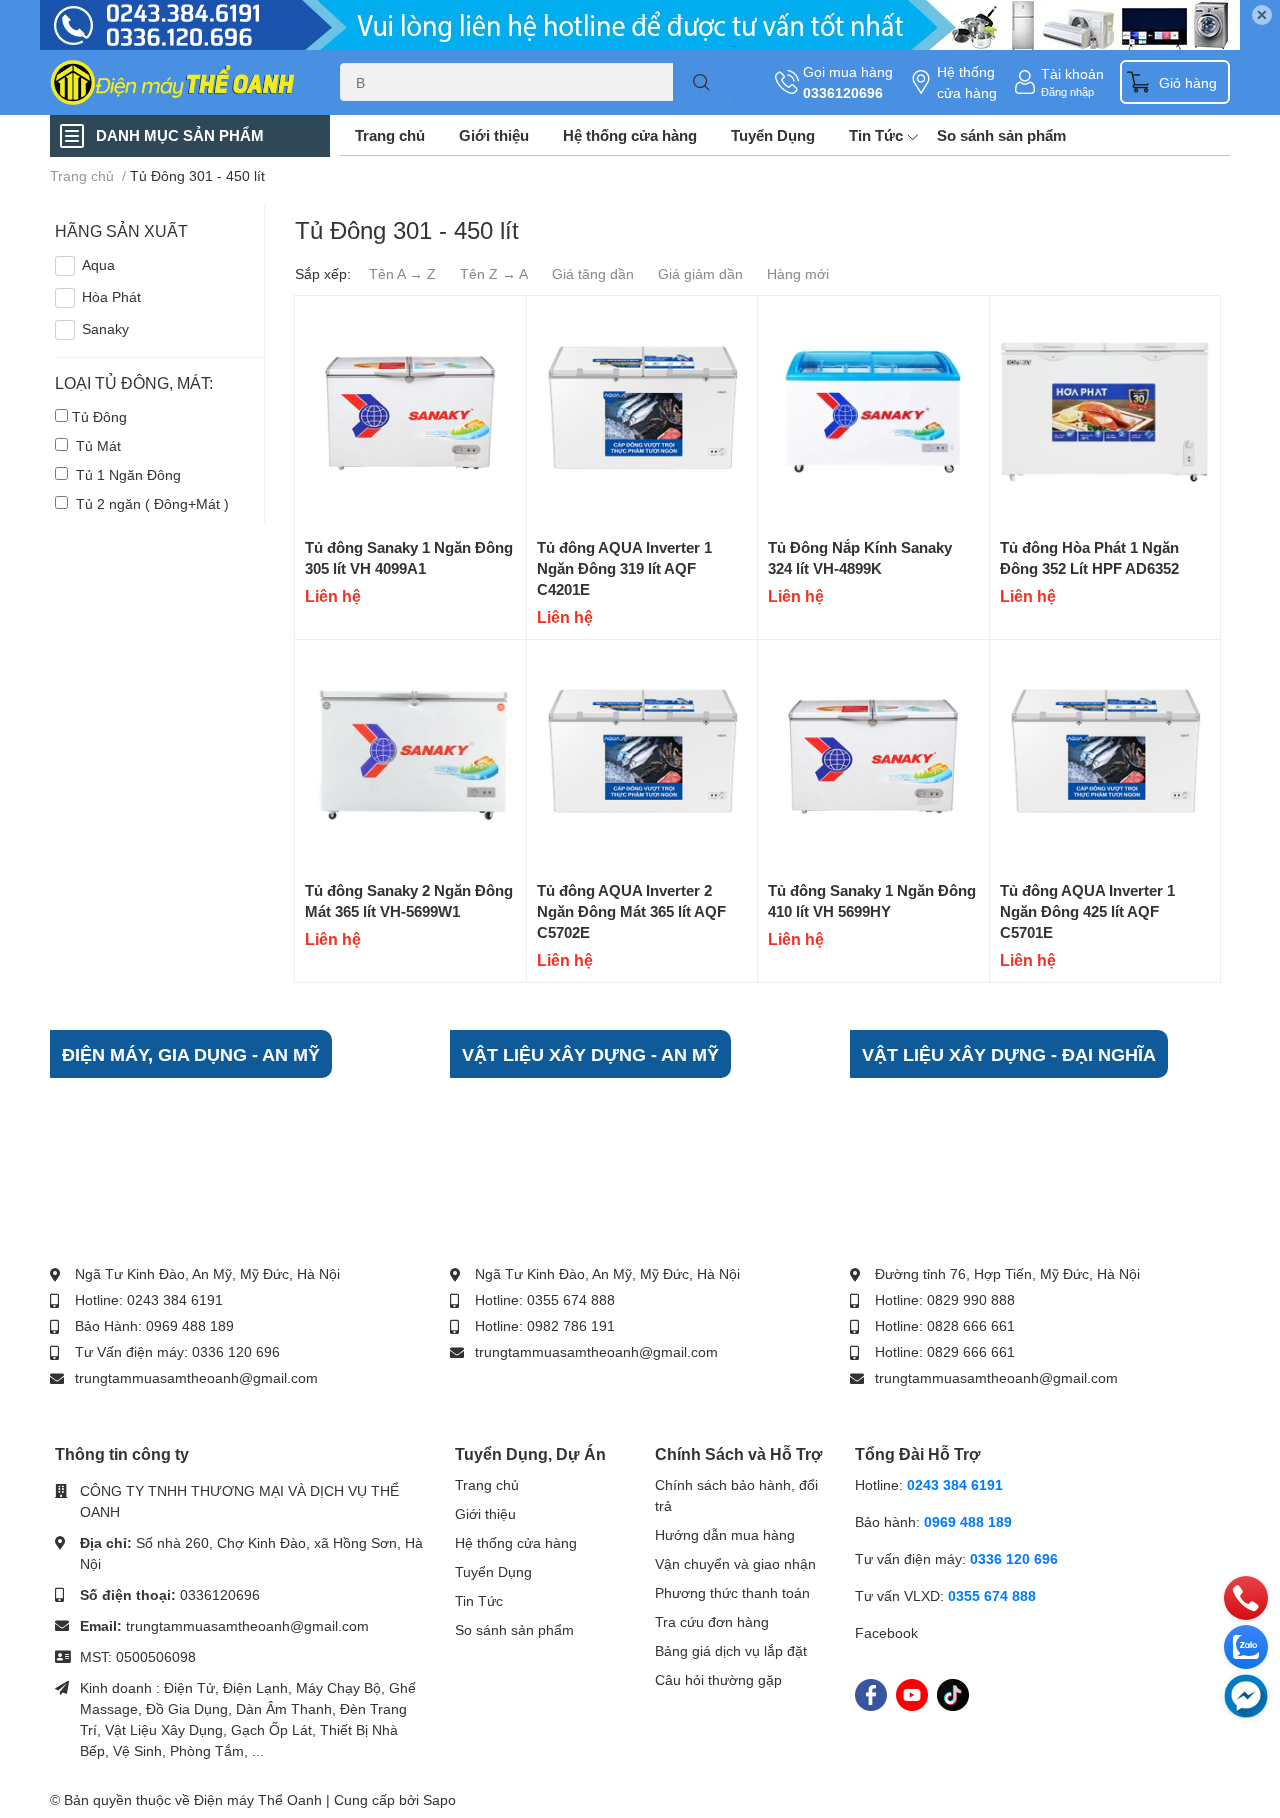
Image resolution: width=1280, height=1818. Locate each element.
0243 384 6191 (955, 1484)
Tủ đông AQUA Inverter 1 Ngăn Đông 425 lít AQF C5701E (1087, 911)
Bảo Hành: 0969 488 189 (154, 1325)
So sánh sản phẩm (1001, 135)
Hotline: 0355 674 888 (545, 1299)
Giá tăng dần (593, 273)
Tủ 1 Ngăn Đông (126, 474)
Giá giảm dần (700, 273)
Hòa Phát (111, 296)
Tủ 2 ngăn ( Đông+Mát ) (150, 503)
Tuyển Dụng (773, 135)
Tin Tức (876, 135)
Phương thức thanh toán (732, 1592)
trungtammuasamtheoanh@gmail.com (196, 1377)
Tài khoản (1072, 73)
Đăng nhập (1067, 91)
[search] (701, 82)
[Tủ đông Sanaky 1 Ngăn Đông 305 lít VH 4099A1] (410, 411)
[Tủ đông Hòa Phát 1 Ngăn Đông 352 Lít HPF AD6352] (1105, 411)
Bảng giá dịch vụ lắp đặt (731, 1650)
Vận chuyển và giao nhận (735, 1563)
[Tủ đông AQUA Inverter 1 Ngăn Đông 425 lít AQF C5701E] (1105, 755)
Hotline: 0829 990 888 (945, 1299)
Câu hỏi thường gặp (718, 1679)
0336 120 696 (1014, 1558)
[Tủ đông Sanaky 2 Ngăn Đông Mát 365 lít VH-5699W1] (410, 755)
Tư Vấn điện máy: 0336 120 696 (177, 1351)
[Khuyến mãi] (640, 25)
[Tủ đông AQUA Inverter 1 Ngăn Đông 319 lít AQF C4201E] (642, 411)
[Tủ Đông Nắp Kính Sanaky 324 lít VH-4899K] (873, 411)
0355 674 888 (992, 1595)
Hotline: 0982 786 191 (545, 1325)
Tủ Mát (96, 445)
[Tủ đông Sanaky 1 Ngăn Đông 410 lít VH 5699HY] (873, 755)
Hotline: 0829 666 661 (945, 1351)
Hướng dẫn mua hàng (725, 1534)
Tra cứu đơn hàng (712, 1621)
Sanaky (105, 328)
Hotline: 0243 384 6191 (149, 1299)
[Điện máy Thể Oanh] (174, 82)
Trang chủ (390, 135)
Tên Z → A (494, 273)
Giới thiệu (494, 135)
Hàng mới (798, 273)
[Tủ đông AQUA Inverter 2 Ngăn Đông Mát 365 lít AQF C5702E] (642, 755)
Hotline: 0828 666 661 (945, 1325)
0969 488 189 (968, 1521)
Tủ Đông (99, 416)
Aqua (98, 264)
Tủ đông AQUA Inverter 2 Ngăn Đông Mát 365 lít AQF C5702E (631, 911)
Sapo (439, 1799)
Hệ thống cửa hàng (967, 82)
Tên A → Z (402, 273)
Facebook (886, 1632)
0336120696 (843, 92)
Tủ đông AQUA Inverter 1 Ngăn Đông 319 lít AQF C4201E (624, 568)
